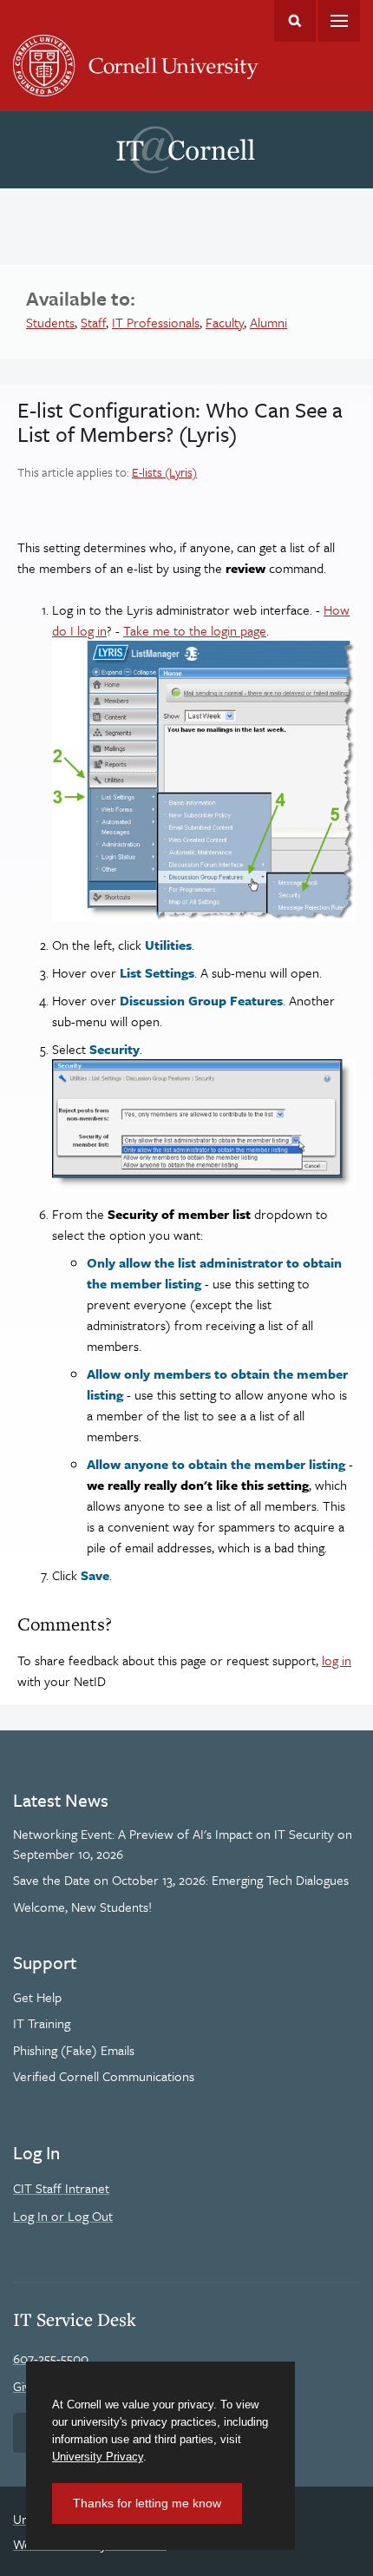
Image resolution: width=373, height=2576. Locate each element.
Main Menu (339, 21)
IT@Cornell (186, 150)
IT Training (42, 2023)
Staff (93, 322)
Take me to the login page (195, 630)
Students (50, 322)
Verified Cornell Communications (104, 2076)
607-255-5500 (51, 2358)
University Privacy (98, 2457)
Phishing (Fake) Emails (74, 2050)
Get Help (37, 1997)
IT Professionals (156, 322)
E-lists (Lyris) (164, 472)
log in (337, 1660)
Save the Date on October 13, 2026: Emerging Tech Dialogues (181, 1880)
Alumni (268, 322)
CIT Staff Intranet (61, 2188)
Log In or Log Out (63, 2216)
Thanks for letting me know (147, 2503)
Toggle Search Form (295, 21)
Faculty (225, 322)
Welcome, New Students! (82, 1907)
